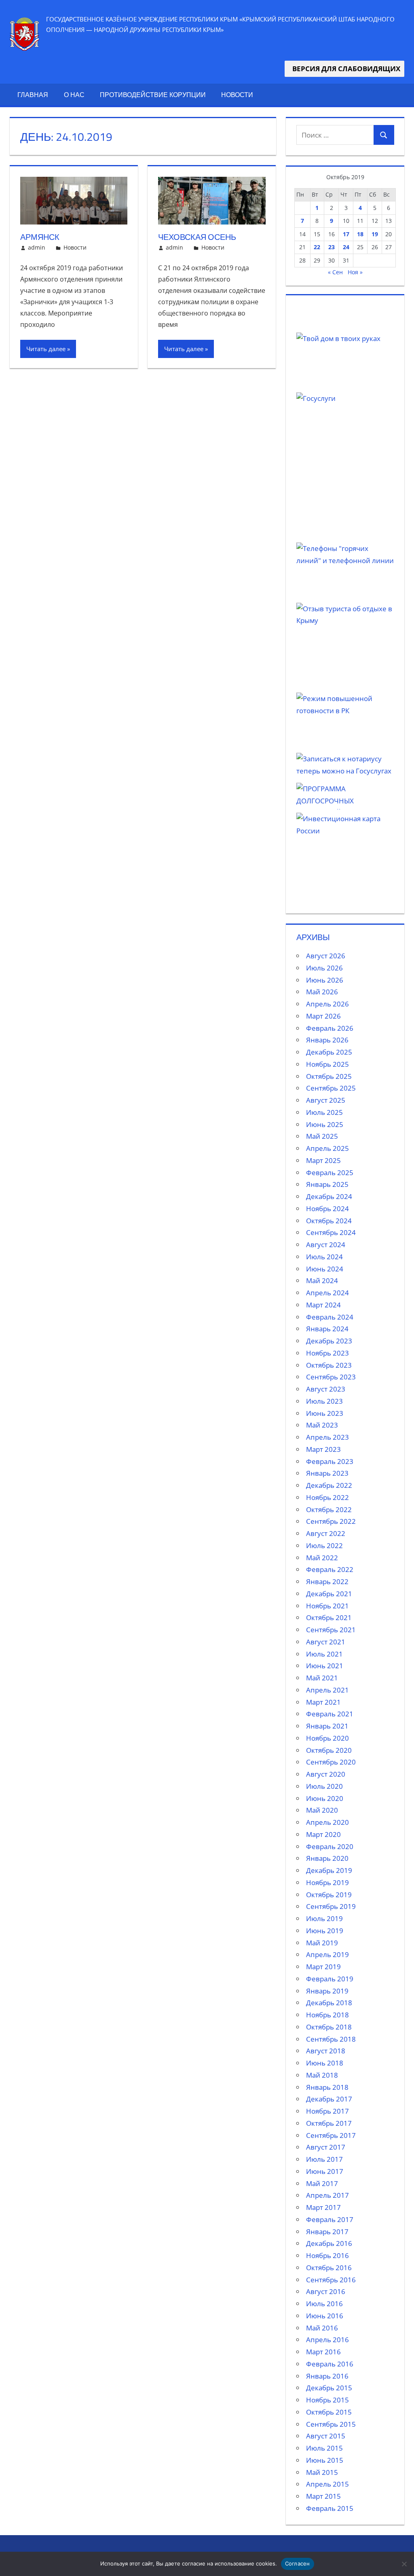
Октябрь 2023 (329, 1365)
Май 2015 (322, 2472)
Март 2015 (323, 2496)
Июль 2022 (324, 1545)
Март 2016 (323, 2352)
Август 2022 (326, 1533)
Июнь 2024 (325, 1269)
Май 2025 (322, 1136)
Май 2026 (322, 992)
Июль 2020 (324, 1786)
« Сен (335, 272)
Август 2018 (326, 2051)
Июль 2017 (324, 2159)
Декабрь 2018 (329, 2003)
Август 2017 (326, 2147)
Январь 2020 (327, 1858)
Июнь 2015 (325, 2460)
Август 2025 (326, 1100)
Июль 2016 (324, 2304)
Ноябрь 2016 (327, 2255)
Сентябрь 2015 (331, 2424)
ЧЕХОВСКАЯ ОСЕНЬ (197, 237)
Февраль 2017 (330, 2219)
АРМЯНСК (40, 237)
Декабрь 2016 (329, 2243)
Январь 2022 (327, 1581)
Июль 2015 (324, 2448)
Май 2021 (322, 1678)
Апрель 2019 (327, 1954)
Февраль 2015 (330, 2508)
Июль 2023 (324, 1401)
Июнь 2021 (325, 1666)
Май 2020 (322, 1810)
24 (346, 247)
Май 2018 (322, 2075)
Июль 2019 (324, 1918)
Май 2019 (322, 1943)
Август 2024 (326, 1245)
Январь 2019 (327, 1991)
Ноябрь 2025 (327, 1064)
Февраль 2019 (330, 1979)
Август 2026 (326, 956)
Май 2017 (322, 2183)
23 (332, 247)
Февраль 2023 (330, 1461)
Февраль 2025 (330, 1173)
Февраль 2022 (330, 1569)
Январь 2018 (327, 2087)
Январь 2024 (327, 1329)
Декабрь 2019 (329, 1870)
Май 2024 (322, 1281)
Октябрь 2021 (329, 1617)
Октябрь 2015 (329, 2412)
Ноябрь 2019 (327, 1882)
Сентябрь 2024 (331, 1232)
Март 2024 (323, 1305)
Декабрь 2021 (329, 1594)
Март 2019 (323, 1967)
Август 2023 (326, 1389)
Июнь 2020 (325, 1798)
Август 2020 (326, 1774)
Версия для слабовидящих (344, 69)
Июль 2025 (324, 1112)
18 (360, 234)
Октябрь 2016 (329, 2268)
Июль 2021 (324, 1654)
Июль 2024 (324, 1257)
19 (375, 234)
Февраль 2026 (330, 1028)
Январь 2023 (327, 1473)
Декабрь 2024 (329, 1196)
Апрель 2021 (327, 1690)
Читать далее (46, 349)
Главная (33, 95)
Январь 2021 (327, 1726)
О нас (74, 95)
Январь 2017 (327, 2232)
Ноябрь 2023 (327, 1353)
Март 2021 (323, 1702)
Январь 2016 (327, 2376)
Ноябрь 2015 (327, 2400)
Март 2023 (323, 1449)
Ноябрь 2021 (327, 1606)
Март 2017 (323, 2207)
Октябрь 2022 (329, 1509)
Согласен (298, 2563)
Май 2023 (322, 1425)
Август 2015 (326, 2436)
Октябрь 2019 (329, 1895)
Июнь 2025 (325, 1124)
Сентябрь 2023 (331, 1377)
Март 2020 (323, 1834)
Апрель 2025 (327, 1148)
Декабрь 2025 (329, 1052)
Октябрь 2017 (329, 2123)
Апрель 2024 (327, 1293)
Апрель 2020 (327, 1822)
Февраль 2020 (330, 1846)
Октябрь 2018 (329, 2027)
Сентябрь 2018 (331, 2039)
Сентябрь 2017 (331, 2135)
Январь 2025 (327, 1184)
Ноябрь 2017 (327, 2111)
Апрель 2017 (327, 2195)
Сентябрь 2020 (331, 1762)
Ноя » (355, 272)
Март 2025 (323, 1160)
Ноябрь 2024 (327, 1209)
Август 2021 (326, 1642)
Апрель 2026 (327, 1004)
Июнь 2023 (325, 1413)
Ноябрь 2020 (327, 1738)
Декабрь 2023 (329, 1341)
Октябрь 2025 (329, 1076)
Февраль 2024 (330, 1317)
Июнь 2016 (325, 2316)
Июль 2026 (324, 968)
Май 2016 (322, 2328)
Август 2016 (326, 2291)
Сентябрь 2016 (331, 2280)
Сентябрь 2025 (331, 1088)
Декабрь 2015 (329, 2388)
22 (317, 247)
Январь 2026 (327, 1040)
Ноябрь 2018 (327, 2015)
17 (346, 234)
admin (37, 247)
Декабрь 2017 (329, 2099)
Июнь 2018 (325, 2063)
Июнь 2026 (325, 980)
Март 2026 (323, 1016)
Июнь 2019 (325, 1931)
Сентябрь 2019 (331, 1906)
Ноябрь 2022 (327, 1497)
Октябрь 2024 (329, 1221)
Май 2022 (322, 1558)
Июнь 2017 (325, 2171)
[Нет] (404, 2564)
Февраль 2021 (330, 1714)
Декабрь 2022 (329, 1485)
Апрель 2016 (327, 2340)
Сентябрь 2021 (331, 1630)
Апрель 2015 (327, 2484)
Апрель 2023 (327, 1437)
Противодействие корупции (153, 95)
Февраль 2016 (330, 2364)
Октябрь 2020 (329, 1750)
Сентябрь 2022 (331, 1521)
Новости (237, 95)
